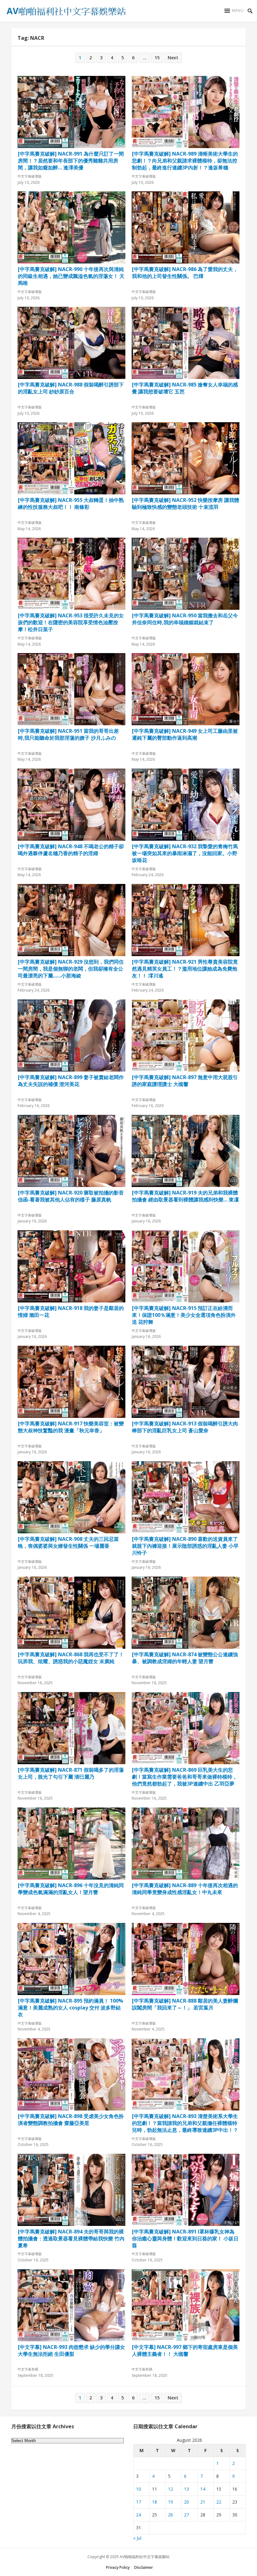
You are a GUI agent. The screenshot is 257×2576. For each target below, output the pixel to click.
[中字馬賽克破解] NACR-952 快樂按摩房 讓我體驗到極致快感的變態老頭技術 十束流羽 (186, 503)
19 (170, 2502)
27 (186, 2515)
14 (203, 2489)
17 (139, 2502)
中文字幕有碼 (28, 2369)
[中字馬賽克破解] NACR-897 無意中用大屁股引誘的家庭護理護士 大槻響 (185, 1081)
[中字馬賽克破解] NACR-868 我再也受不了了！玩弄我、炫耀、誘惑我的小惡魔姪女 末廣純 (71, 1658)
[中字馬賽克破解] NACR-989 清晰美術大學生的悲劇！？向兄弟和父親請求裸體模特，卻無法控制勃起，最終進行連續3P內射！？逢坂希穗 (185, 160)
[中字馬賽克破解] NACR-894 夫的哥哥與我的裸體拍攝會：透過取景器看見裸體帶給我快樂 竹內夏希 (71, 2238)
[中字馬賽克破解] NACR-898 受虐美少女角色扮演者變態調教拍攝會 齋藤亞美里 (71, 2120)
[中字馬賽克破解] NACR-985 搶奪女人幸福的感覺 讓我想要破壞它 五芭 (185, 388)
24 (139, 2515)
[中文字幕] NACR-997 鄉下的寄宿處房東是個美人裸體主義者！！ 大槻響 (185, 2350)
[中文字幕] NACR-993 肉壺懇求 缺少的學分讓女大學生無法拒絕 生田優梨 (71, 2350)
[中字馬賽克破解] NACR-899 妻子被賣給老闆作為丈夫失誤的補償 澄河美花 (71, 1081)
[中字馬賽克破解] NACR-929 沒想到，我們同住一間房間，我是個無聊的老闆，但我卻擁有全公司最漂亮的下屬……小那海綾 (71, 968)
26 (170, 2515)
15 (157, 58)
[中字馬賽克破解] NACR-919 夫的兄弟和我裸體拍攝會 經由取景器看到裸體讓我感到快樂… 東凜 (185, 1196)
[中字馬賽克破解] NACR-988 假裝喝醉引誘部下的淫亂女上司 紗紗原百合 (71, 388)
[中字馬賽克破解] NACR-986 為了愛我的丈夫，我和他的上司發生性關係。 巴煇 (185, 273)
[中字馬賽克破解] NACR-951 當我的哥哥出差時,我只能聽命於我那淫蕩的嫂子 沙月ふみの (68, 734)
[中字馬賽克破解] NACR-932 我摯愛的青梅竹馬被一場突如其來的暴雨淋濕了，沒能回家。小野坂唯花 (185, 853)
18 (155, 2502)
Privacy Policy (118, 2567)
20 (186, 2502)
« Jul (137, 2538)
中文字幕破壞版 (30, 176)
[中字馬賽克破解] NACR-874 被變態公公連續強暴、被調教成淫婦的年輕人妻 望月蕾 (185, 1658)
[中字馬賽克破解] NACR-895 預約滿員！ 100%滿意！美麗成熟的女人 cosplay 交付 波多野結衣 (71, 2007)
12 (170, 2489)
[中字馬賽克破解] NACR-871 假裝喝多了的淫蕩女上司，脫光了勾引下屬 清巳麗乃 (71, 1773)
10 (139, 2489)
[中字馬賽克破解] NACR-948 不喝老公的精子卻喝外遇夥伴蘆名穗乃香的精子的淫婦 (71, 850)
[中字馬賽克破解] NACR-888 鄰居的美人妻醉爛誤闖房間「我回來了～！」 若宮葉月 (185, 2004)
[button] (234, 11)
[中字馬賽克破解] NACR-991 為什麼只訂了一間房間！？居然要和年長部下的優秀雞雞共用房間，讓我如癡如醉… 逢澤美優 (71, 160)
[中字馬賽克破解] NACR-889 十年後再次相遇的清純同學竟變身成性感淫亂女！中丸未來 (185, 1889)
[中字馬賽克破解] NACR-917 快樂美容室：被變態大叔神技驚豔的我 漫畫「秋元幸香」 (71, 1427)
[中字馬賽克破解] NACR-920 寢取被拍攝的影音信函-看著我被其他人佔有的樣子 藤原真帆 (71, 1196)
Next (173, 58)
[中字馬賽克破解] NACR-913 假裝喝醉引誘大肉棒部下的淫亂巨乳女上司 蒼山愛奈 (185, 1427)
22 (219, 2502)
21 (203, 2502)
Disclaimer (144, 2567)
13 (186, 2489)
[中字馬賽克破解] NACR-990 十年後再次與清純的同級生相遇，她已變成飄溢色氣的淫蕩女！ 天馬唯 (71, 276)
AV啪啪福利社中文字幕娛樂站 (145, 2557)
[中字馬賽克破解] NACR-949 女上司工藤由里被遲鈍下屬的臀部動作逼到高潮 (185, 734)
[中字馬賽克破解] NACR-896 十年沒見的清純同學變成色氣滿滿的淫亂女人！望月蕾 (71, 1889)
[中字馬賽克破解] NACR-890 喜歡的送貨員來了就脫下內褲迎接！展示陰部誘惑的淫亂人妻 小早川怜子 (185, 1546)
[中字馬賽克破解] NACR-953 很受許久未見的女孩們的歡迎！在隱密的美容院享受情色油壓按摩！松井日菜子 (71, 622)
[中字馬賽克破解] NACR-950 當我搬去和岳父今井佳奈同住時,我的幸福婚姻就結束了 (185, 619)
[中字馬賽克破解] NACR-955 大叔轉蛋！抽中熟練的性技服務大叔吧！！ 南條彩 (71, 503)
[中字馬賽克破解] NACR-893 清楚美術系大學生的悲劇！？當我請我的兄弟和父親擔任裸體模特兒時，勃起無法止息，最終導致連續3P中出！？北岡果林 (185, 2123)
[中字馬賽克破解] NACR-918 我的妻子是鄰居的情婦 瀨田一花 (71, 1312)
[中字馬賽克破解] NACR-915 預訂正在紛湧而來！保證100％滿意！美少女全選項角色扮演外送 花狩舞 (184, 1315)
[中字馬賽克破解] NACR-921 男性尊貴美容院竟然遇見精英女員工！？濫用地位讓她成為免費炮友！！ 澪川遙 (185, 968)
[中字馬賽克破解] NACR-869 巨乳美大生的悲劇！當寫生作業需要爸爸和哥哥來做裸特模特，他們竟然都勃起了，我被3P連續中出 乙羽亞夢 (185, 1776)
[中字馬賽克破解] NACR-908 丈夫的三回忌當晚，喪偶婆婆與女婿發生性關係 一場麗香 (68, 1542)
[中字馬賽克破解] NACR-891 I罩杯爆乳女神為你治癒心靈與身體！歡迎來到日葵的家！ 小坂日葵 (185, 2238)
